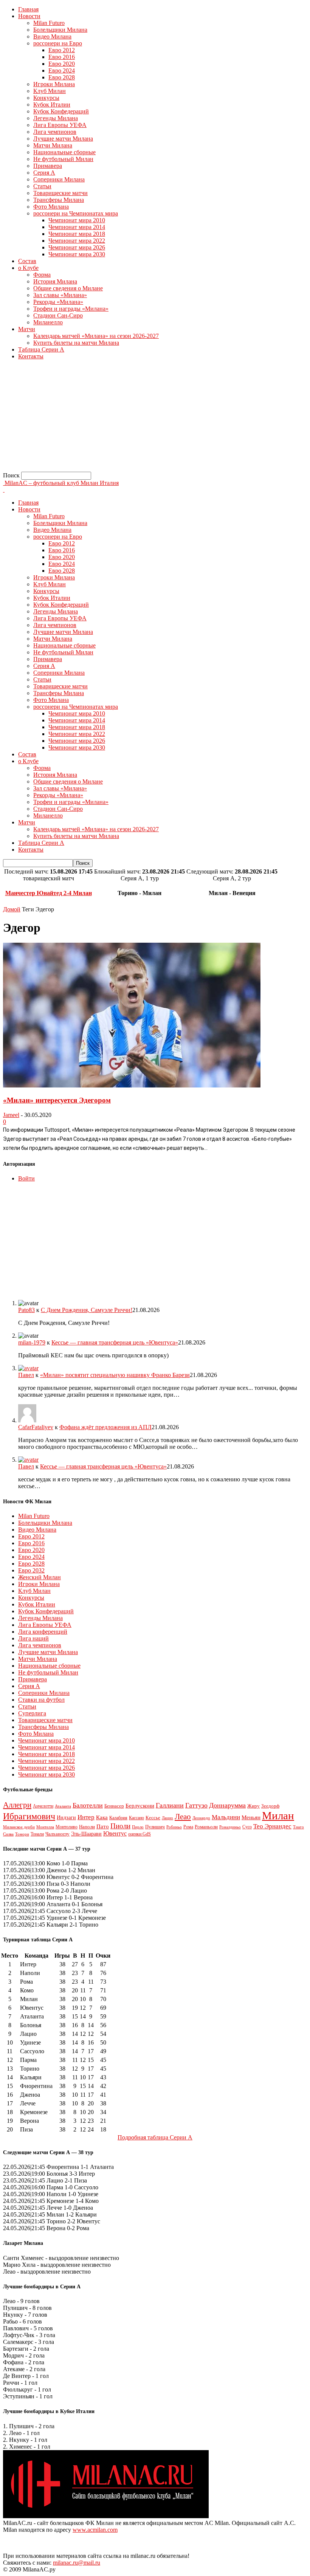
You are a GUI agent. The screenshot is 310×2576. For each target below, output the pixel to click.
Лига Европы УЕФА (60, 125)
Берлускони (140, 1806)
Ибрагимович (29, 1816)
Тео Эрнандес (272, 1826)
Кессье (153, 1818)
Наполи (87, 1827)
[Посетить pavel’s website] (28, 1368)
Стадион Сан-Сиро (58, 315)
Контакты (31, 356)
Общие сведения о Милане (68, 288)
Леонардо (201, 1818)
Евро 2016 (62, 57)
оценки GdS (139, 1834)
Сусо (247, 1827)
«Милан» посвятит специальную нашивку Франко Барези (115, 1375)
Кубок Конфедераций (61, 111)
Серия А (44, 173)
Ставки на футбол (41, 1700)
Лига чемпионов (55, 132)
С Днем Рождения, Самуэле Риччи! (87, 1310)
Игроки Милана (54, 84)
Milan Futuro (49, 23)
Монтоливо (67, 1827)
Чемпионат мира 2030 (77, 254)
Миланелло (48, 322)
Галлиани (170, 1805)
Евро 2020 (62, 64)
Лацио (167, 1818)
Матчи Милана (53, 145)
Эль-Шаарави (86, 1834)
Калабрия (118, 1818)
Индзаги (66, 1817)
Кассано (136, 1818)
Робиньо (174, 1827)
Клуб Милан (50, 91)
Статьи (42, 186)
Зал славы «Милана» (60, 295)
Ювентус (115, 1833)
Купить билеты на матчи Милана (76, 343)
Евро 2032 (31, 1570)
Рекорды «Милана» (58, 302)
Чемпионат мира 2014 (77, 227)
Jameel (11, 1115)
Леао (183, 1817)
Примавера (48, 166)
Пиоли (120, 1826)
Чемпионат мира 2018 (77, 234)
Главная (28, 9)
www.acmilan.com (95, 2530)
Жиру (253, 1806)
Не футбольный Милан (63, 159)
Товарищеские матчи (60, 193)
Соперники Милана (59, 179)
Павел (26, 1375)
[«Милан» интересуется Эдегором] (132, 1085)
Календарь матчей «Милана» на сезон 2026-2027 (96, 336)
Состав (27, 261)
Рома (188, 1827)
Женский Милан (40, 1577)
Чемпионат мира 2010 (77, 220)
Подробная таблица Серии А (155, 2137)
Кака (102, 1817)
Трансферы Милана (59, 200)
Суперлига (32, 1713)
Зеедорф (270, 1806)
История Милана (55, 281)
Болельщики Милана (60, 30)
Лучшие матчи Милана (63, 139)
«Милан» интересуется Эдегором (57, 1100)
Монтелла (45, 1827)
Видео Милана (52, 36)
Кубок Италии (52, 105)
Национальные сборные (64, 152)
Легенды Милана (56, 118)
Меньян (251, 1817)
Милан (278, 1815)
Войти (26, 1178)
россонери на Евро (58, 43)
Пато (103, 1826)
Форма (42, 275)
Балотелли (88, 1805)
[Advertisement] (155, 419)
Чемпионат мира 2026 (77, 247)
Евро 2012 (62, 50)
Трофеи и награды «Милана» (71, 309)
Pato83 (26, 1310)
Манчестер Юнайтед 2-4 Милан (49, 893)
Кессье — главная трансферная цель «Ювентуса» (115, 1342)
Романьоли (206, 1827)
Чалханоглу (57, 1834)
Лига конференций (43, 1632)
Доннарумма (227, 1805)
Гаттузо (196, 1805)
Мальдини (226, 1817)
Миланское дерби (19, 1827)
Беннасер (114, 1806)
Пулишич (155, 1827)
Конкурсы (46, 98)
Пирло (138, 1827)
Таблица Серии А (41, 349)
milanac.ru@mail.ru (77, 2563)
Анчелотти (43, 1806)
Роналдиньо (230, 1827)
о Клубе (28, 268)
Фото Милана (51, 207)
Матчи (27, 329)
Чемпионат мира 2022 (77, 241)
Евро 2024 (62, 70)
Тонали (37, 1834)
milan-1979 (32, 1342)
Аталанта (63, 1806)
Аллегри (17, 1805)
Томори (22, 1834)
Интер (86, 1817)
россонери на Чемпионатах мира (76, 213)
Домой (12, 909)
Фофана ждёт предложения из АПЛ (105, 1427)
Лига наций (33, 1638)
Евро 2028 (62, 77)
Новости (29, 16)
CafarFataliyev (36, 1427)
